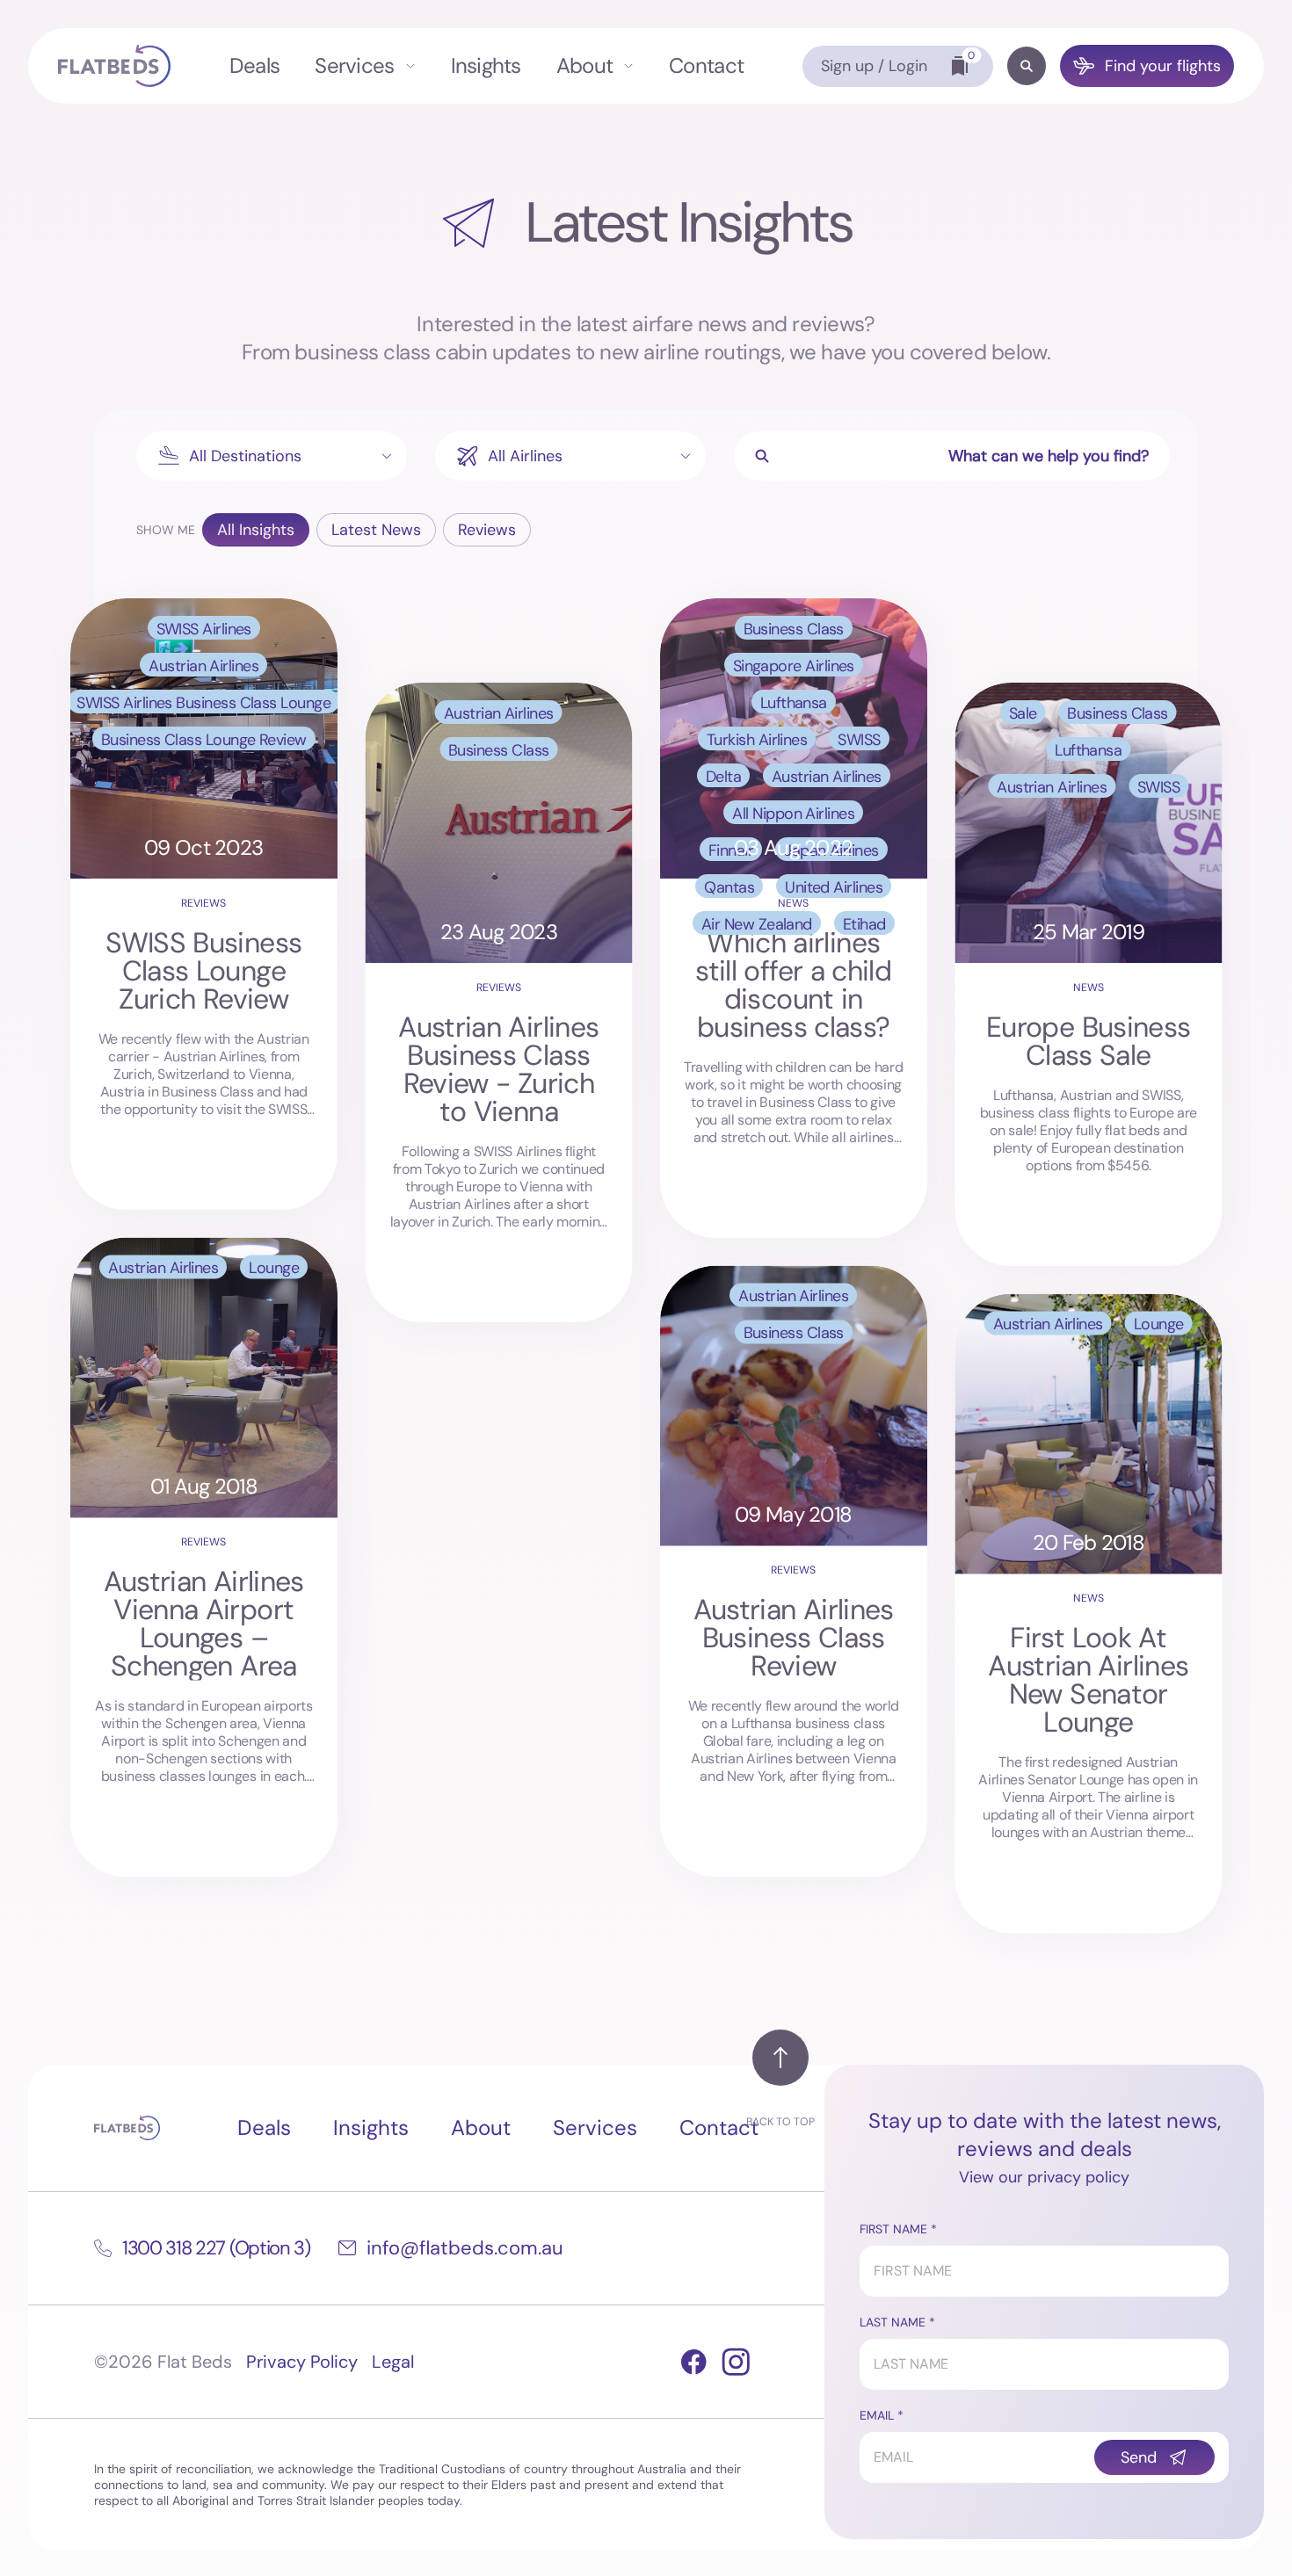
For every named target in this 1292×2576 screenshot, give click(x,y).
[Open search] (1027, 66)
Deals (254, 65)
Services (354, 65)
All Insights (256, 530)
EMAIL (877, 2415)
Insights (486, 65)
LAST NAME (893, 2322)
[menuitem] (254, 66)
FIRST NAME (893, 2229)
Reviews (487, 530)
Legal (393, 2362)
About (584, 65)
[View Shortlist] (960, 66)
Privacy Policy (302, 2362)
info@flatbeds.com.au (465, 2248)
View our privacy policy (1044, 2177)
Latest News (376, 530)
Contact (706, 65)
